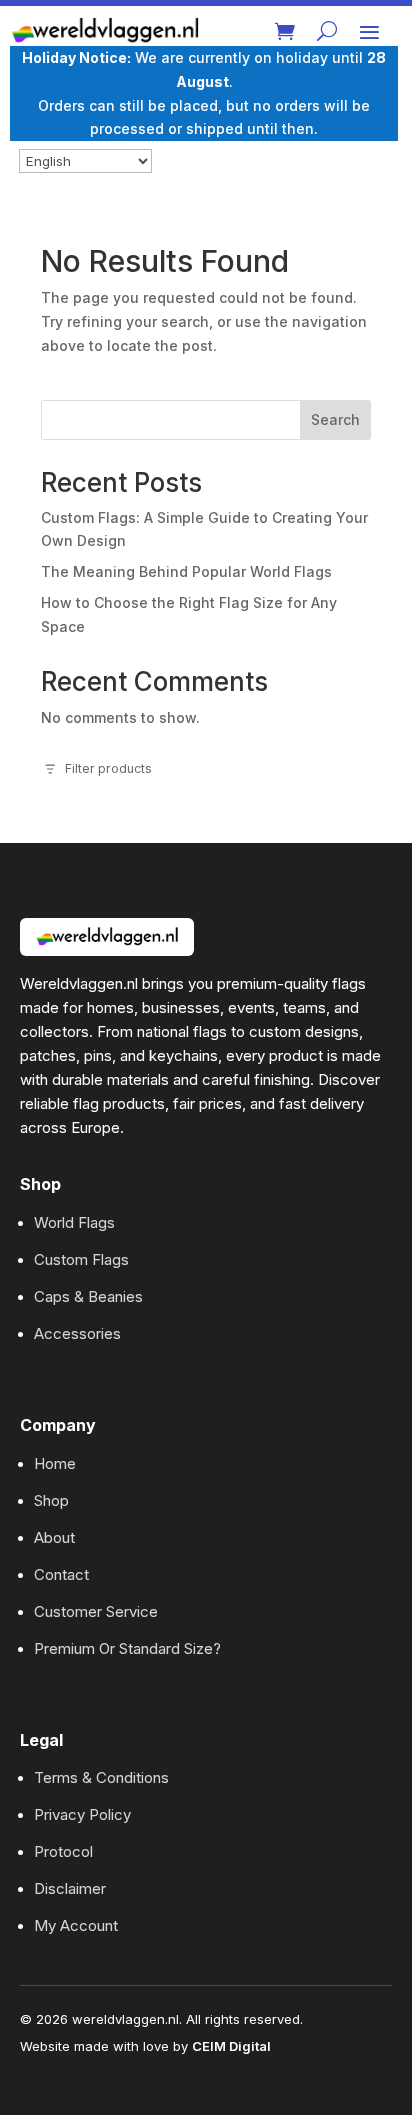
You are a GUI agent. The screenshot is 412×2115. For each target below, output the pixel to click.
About (54, 1537)
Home (55, 1463)
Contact (61, 1574)
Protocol (63, 1851)
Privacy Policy (82, 1814)
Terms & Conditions (101, 1777)
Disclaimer (70, 1888)
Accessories (77, 1333)
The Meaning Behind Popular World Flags (186, 571)
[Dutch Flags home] (107, 937)
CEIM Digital (231, 2046)
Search (335, 419)
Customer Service (96, 1611)
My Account (76, 1925)
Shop (51, 1500)
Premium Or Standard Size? (127, 1648)
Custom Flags (81, 1259)
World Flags (74, 1222)
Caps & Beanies (88, 1296)
